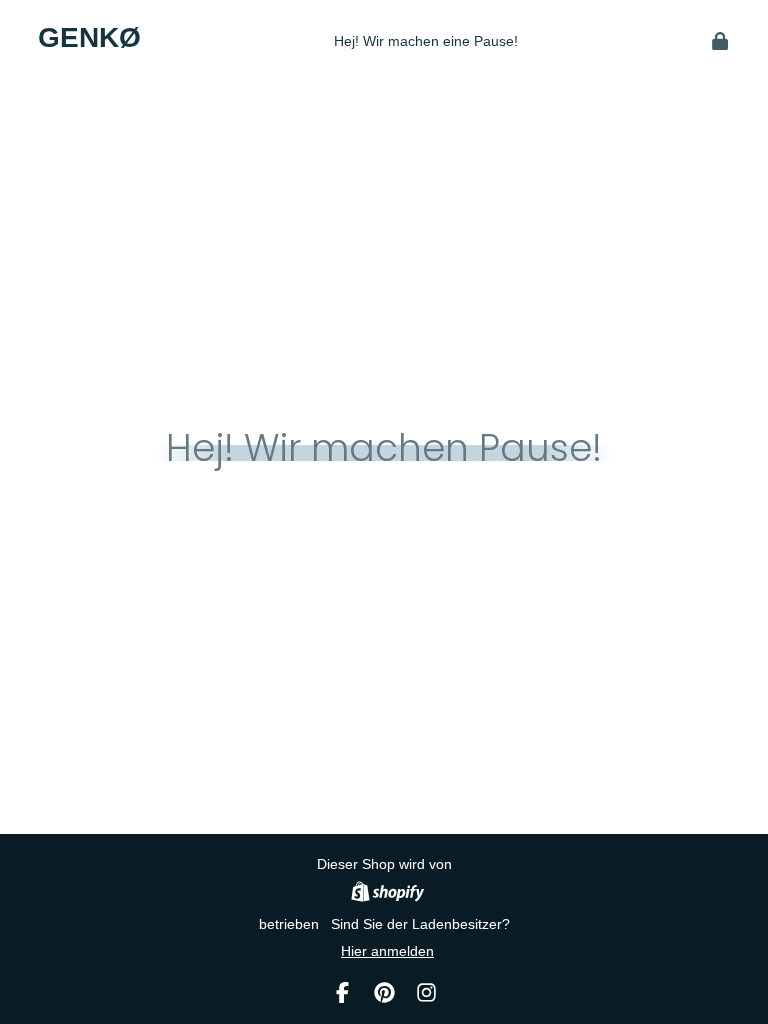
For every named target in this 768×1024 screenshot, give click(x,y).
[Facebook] (342, 992)
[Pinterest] (384, 992)
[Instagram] (426, 992)
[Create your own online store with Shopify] (387, 894)
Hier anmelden (387, 951)
